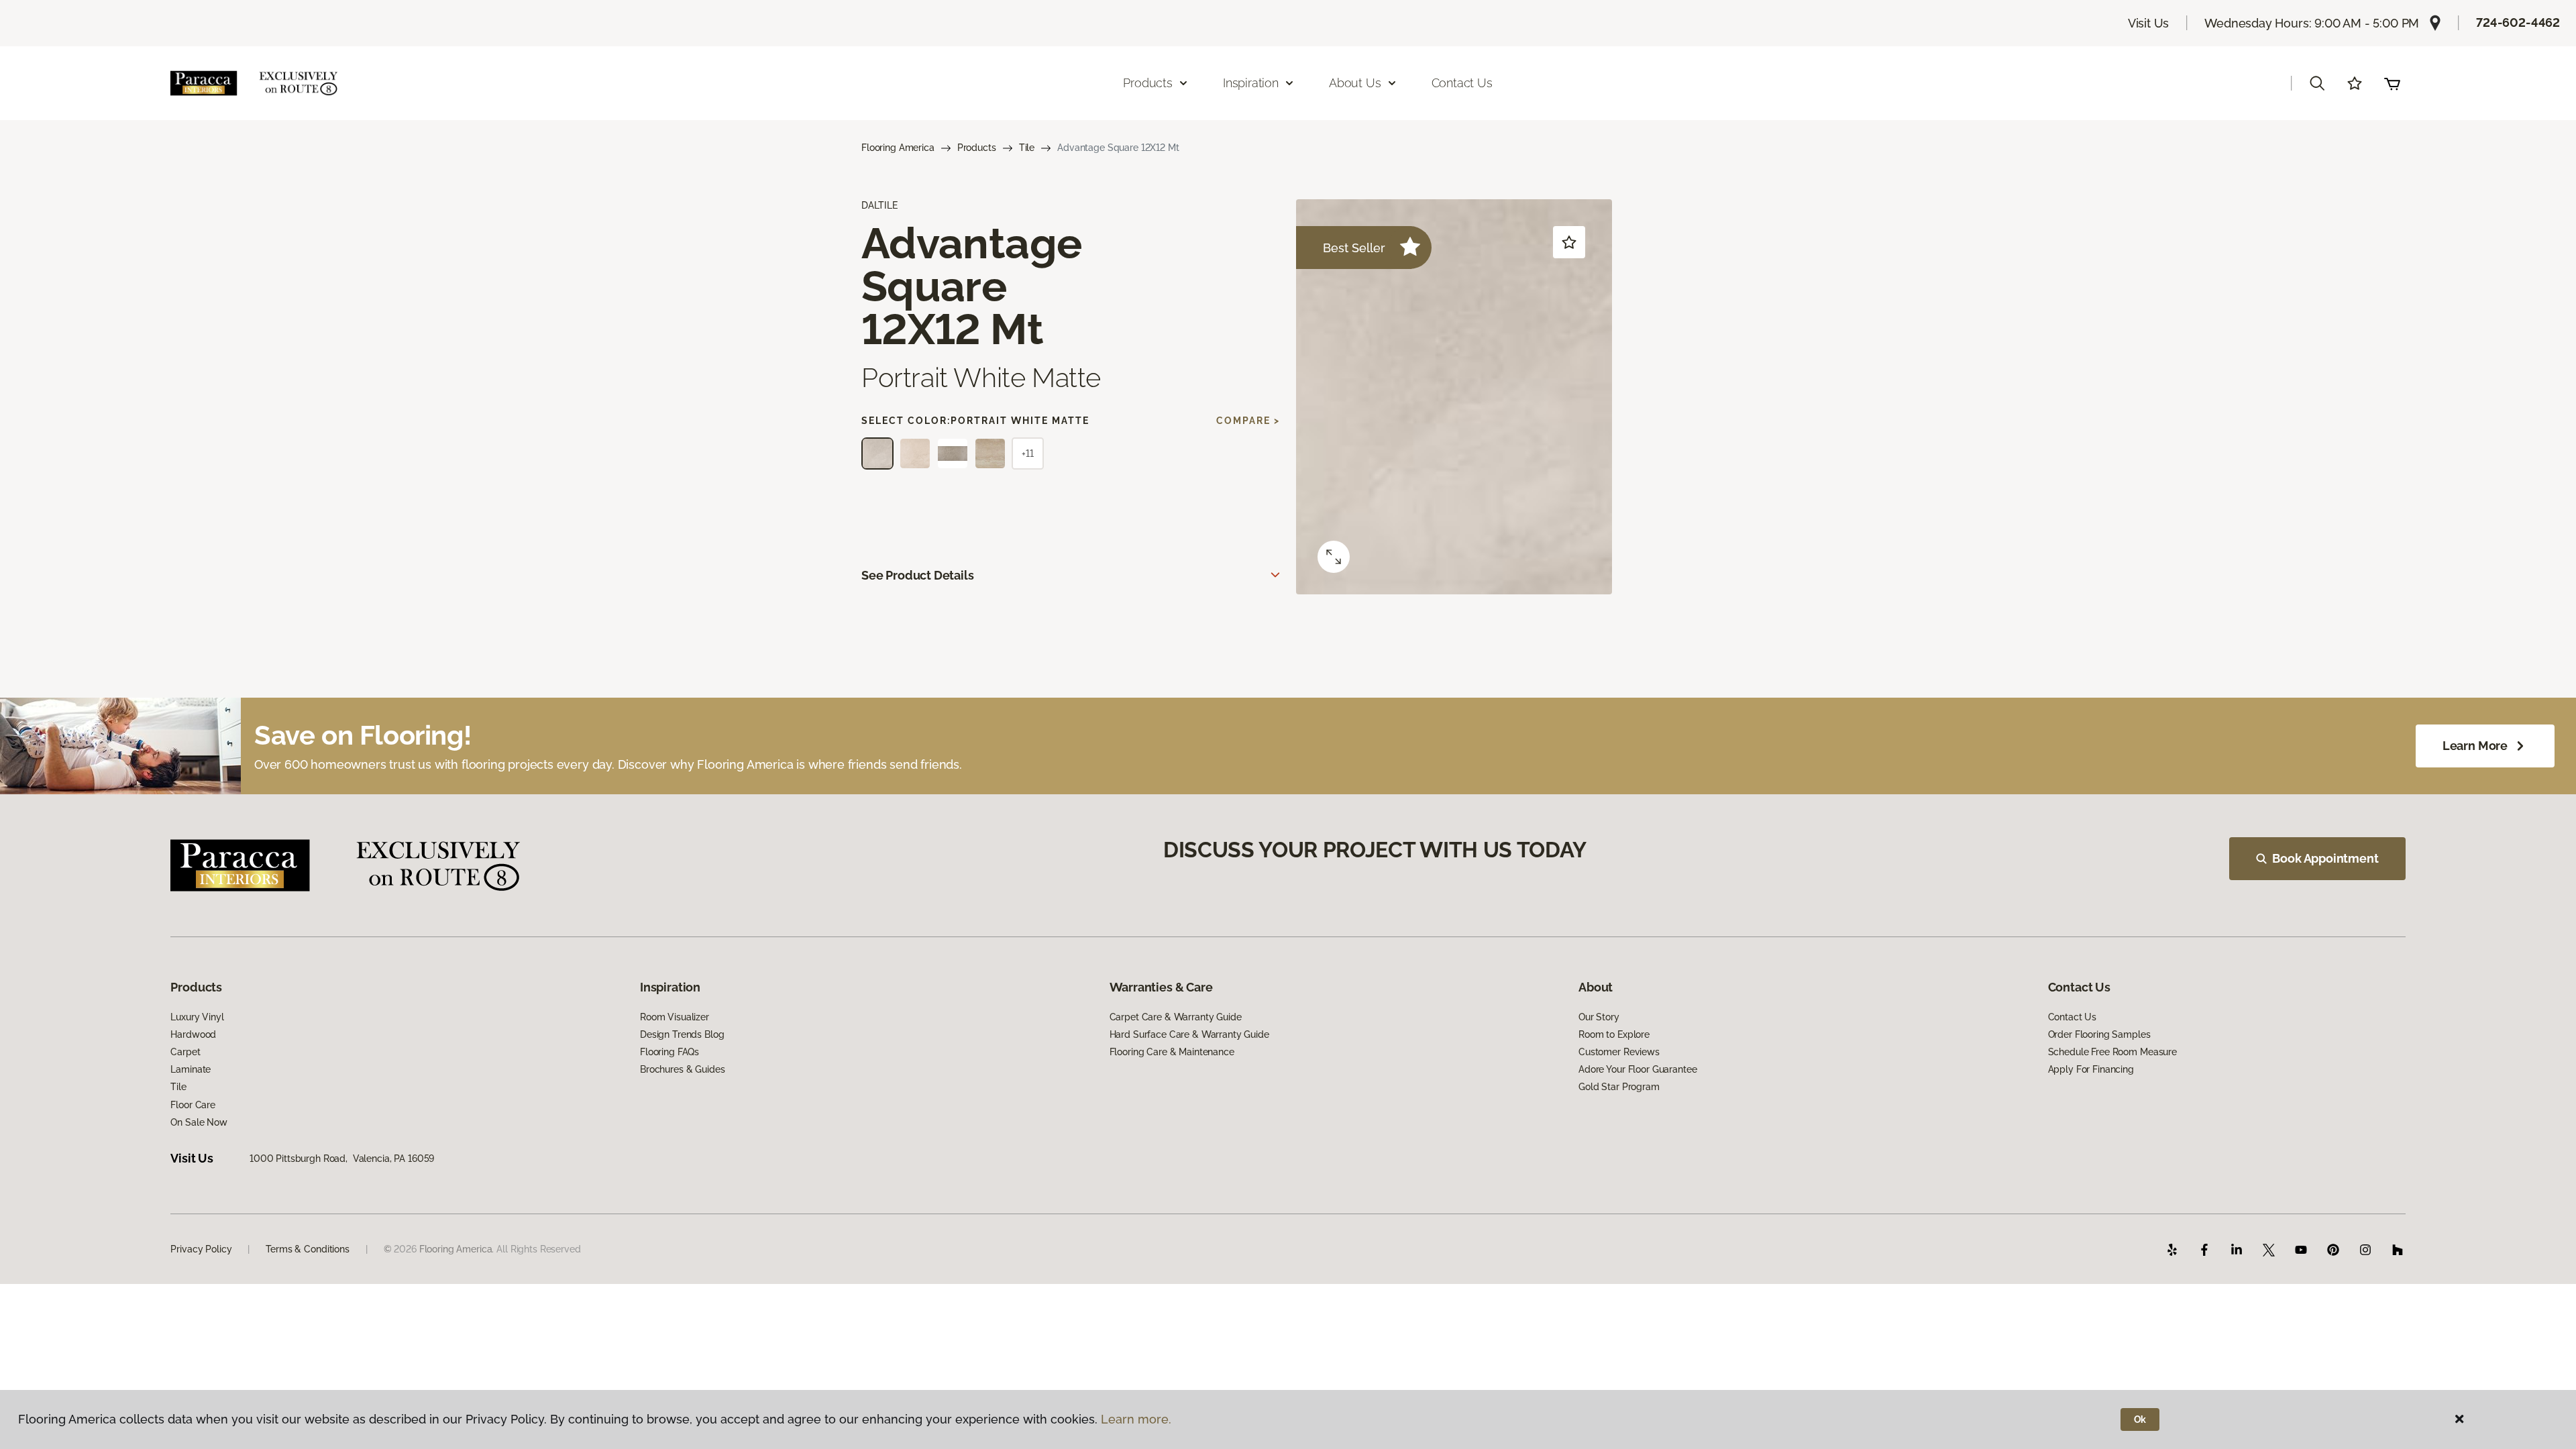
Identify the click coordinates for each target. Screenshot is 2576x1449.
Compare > (1248, 421)
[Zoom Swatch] (1334, 557)
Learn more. (1136, 1419)
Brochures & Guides (682, 1069)
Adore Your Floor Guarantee (1638, 1069)
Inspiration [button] (1251, 83)
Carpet (185, 1052)
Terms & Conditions (307, 1249)
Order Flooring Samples (2099, 1034)
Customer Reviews (1619, 1052)
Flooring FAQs (669, 1052)
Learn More (2475, 746)
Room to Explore (1614, 1034)
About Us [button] (1355, 83)
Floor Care (193, 1105)
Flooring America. (457, 1249)
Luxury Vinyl (197, 1017)
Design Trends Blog (682, 1034)
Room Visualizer (675, 1017)
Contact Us (1462, 83)
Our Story (1599, 1017)
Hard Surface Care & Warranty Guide (1189, 1034)
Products (977, 148)
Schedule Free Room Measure (2112, 1052)
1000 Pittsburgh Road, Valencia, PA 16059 (342, 1159)
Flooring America (898, 148)
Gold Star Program (1619, 1087)
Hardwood (193, 1034)
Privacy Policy (201, 1249)
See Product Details (918, 575)
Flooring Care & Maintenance (1172, 1052)
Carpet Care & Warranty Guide (1176, 1017)
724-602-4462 (2518, 22)
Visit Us (2149, 23)
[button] (2317, 83)
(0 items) (2392, 83)
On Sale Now (199, 1122)
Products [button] (1148, 83)
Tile (1027, 148)
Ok (2140, 1419)
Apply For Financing (2091, 1069)
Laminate (191, 1069)
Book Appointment (2325, 858)
